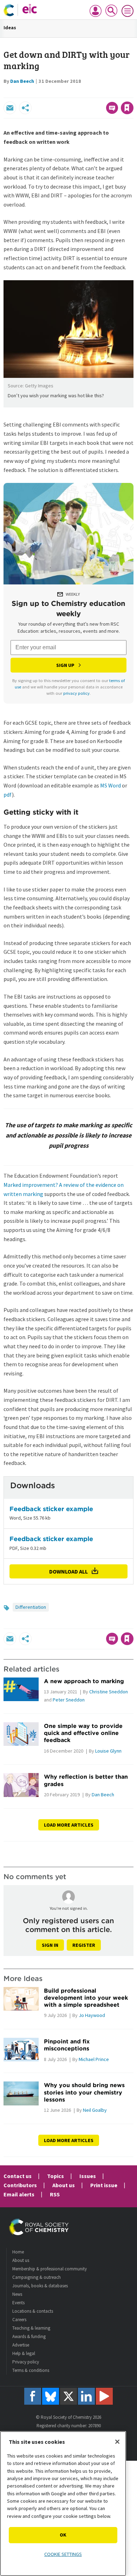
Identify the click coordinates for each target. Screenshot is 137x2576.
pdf (8, 795)
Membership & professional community (50, 2269)
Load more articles (69, 1825)
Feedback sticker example (51, 1509)
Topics (56, 2176)
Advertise (21, 2345)
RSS (55, 2194)
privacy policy (76, 693)
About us (64, 2185)
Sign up (65, 665)
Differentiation (31, 1607)
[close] (133, 93)
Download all (68, 1571)
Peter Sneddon (69, 1700)
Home (18, 2252)
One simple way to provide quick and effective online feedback (83, 1733)
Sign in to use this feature (100, 93)
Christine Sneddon (109, 1692)
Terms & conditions (31, 2370)
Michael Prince (94, 2059)
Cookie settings (63, 2554)
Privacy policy (26, 2362)
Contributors (20, 2185)
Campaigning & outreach (37, 2277)
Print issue (104, 2185)
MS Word (110, 785)
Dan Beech (22, 81)
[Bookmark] (127, 108)
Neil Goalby (95, 2110)
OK (63, 2535)
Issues (88, 2176)
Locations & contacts (33, 2311)
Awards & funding (29, 2336)
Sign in (50, 1945)
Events (18, 2303)
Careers (19, 2320)
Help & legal (24, 2353)
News (17, 2294)
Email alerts (19, 2194)
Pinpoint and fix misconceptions (67, 2045)
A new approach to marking (84, 1681)
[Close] (117, 2442)
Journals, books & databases (40, 2286)
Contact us (18, 2176)
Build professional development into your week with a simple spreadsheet (86, 1998)
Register (84, 1945)
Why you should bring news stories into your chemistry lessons (84, 2092)
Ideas (10, 27)
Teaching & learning (31, 2328)
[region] (63, 2504)
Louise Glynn (108, 1751)
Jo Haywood (92, 2015)
